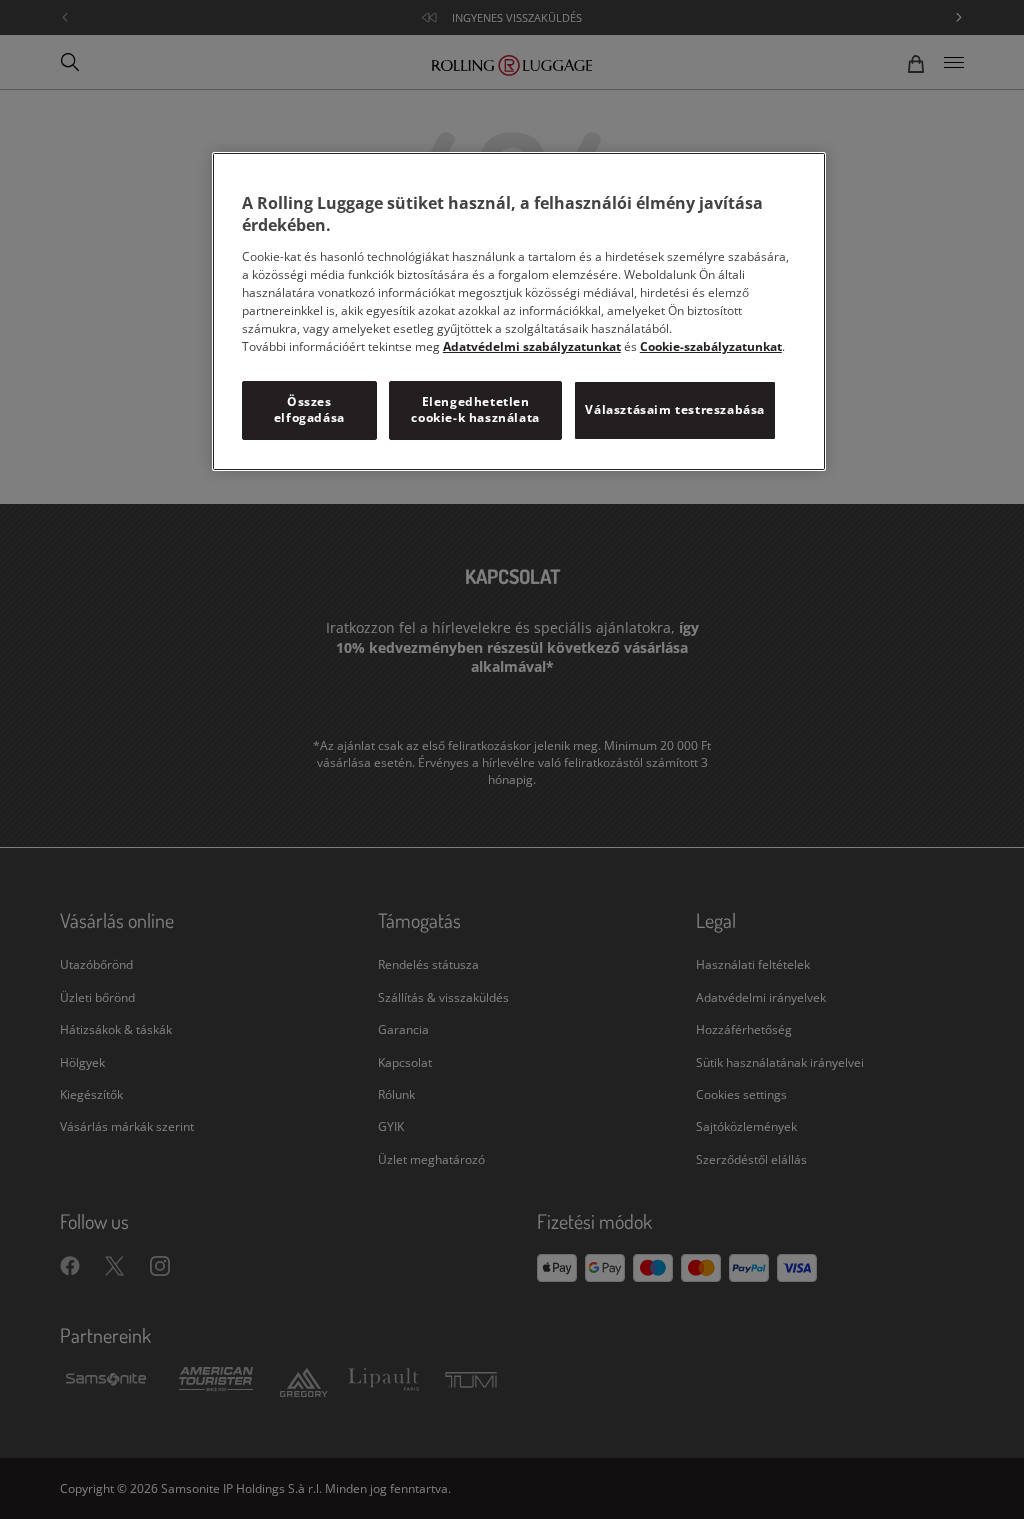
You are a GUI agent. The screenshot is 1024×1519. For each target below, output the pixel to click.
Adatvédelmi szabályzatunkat (532, 346)
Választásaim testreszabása (675, 409)
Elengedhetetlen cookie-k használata (475, 410)
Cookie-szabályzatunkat (711, 346)
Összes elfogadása (309, 410)
